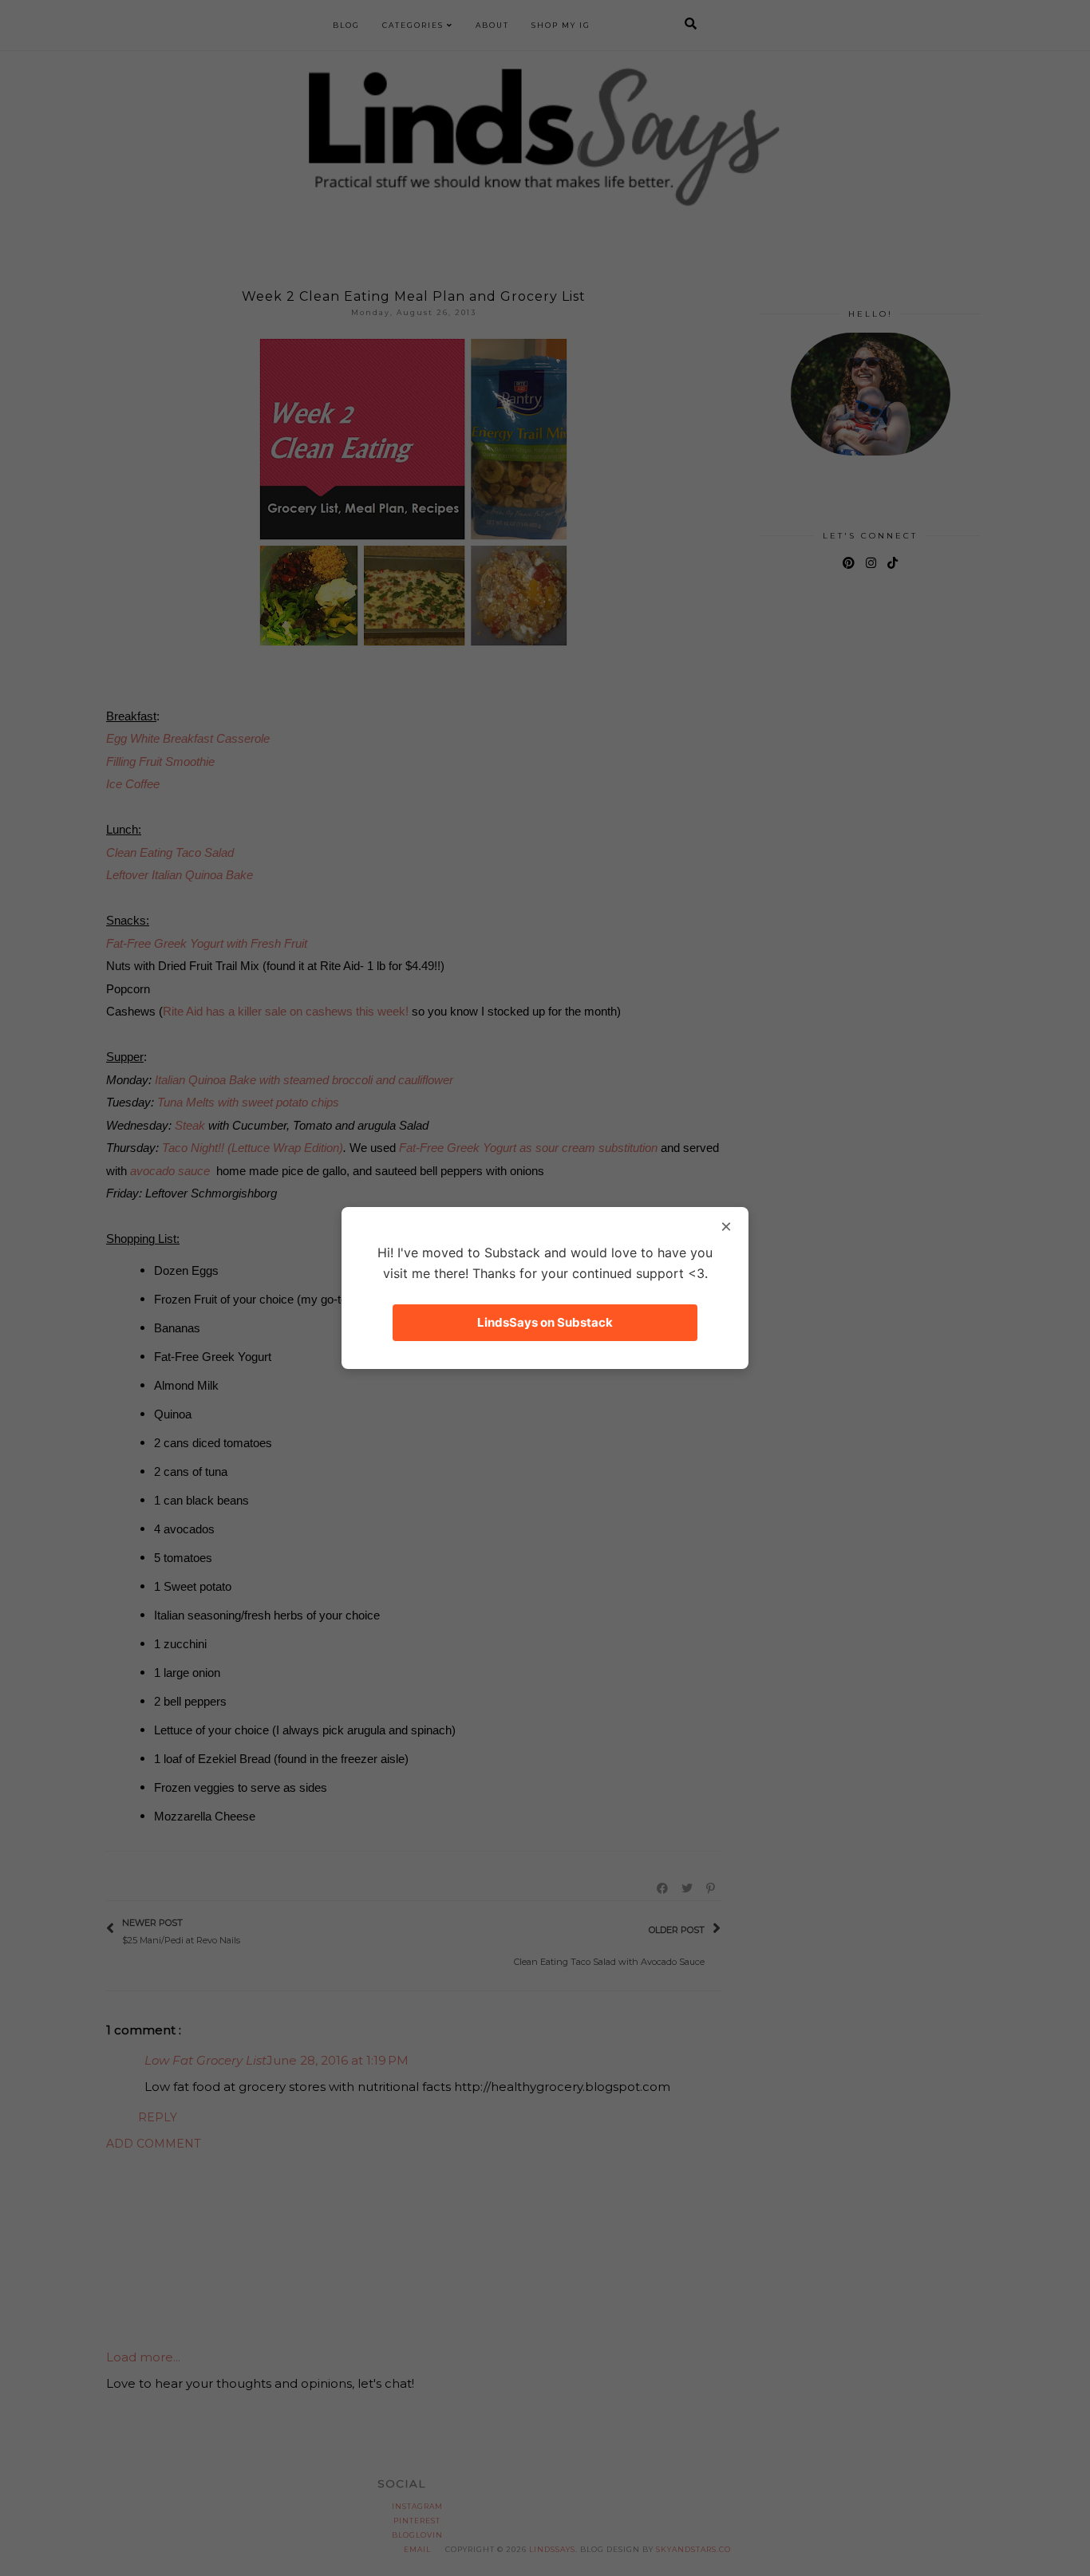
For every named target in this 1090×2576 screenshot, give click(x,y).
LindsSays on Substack (545, 1322)
